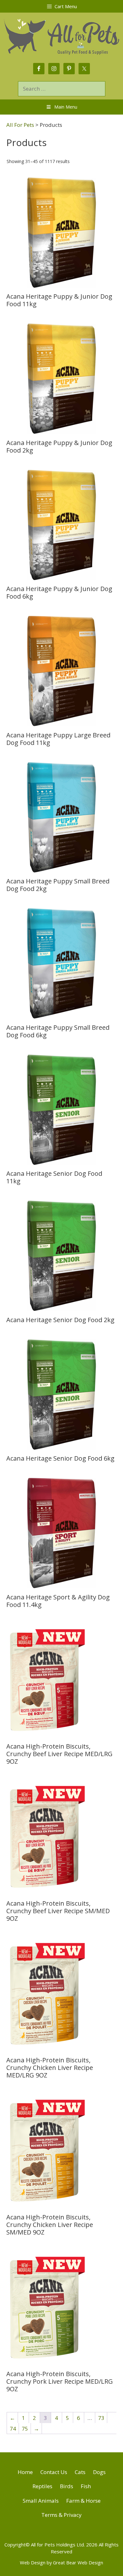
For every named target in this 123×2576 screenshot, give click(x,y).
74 (13, 2429)
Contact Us (54, 2472)
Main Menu (66, 107)
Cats (80, 2472)
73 (101, 2418)
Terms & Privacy (61, 2515)
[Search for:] (62, 89)
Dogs (99, 2472)
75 (25, 2429)
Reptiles (42, 2486)
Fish (86, 2486)
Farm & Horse (83, 2501)
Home (25, 2472)
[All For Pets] (61, 36)
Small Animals (41, 2501)
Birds (67, 2486)
